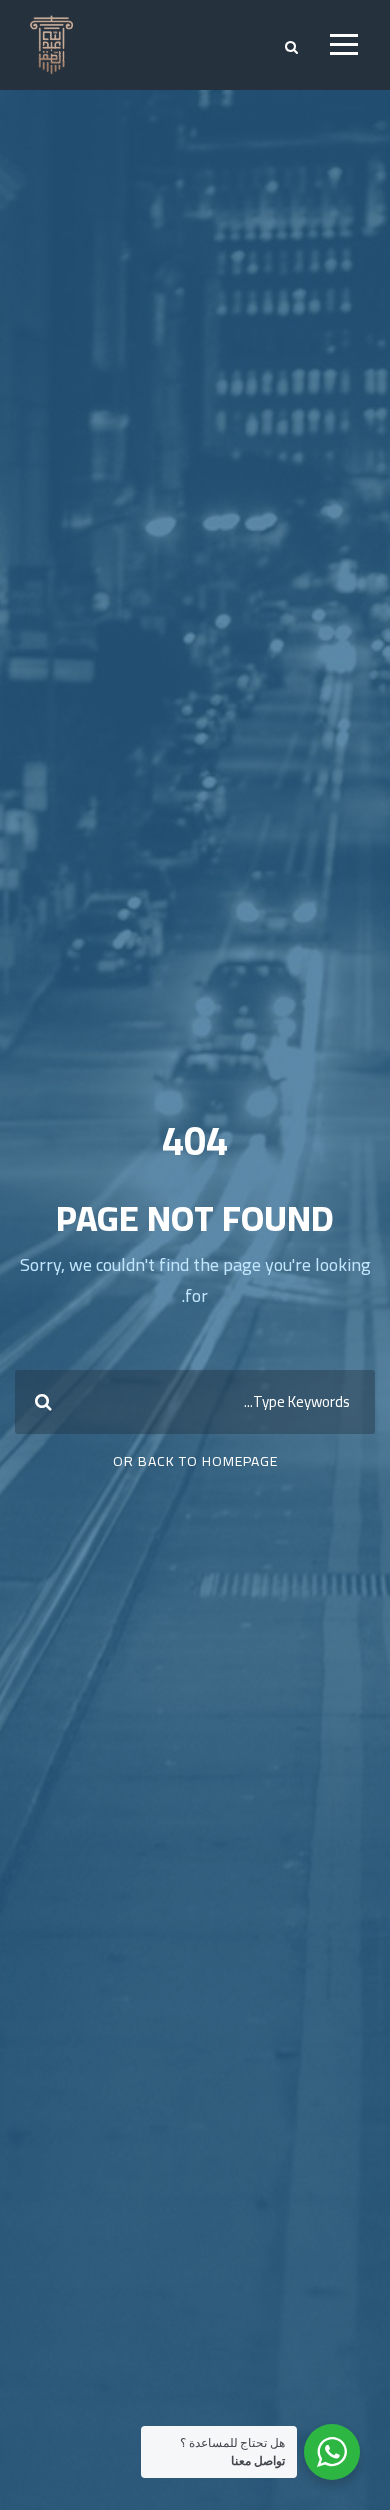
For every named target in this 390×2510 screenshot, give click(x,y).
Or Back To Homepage (195, 1461)
